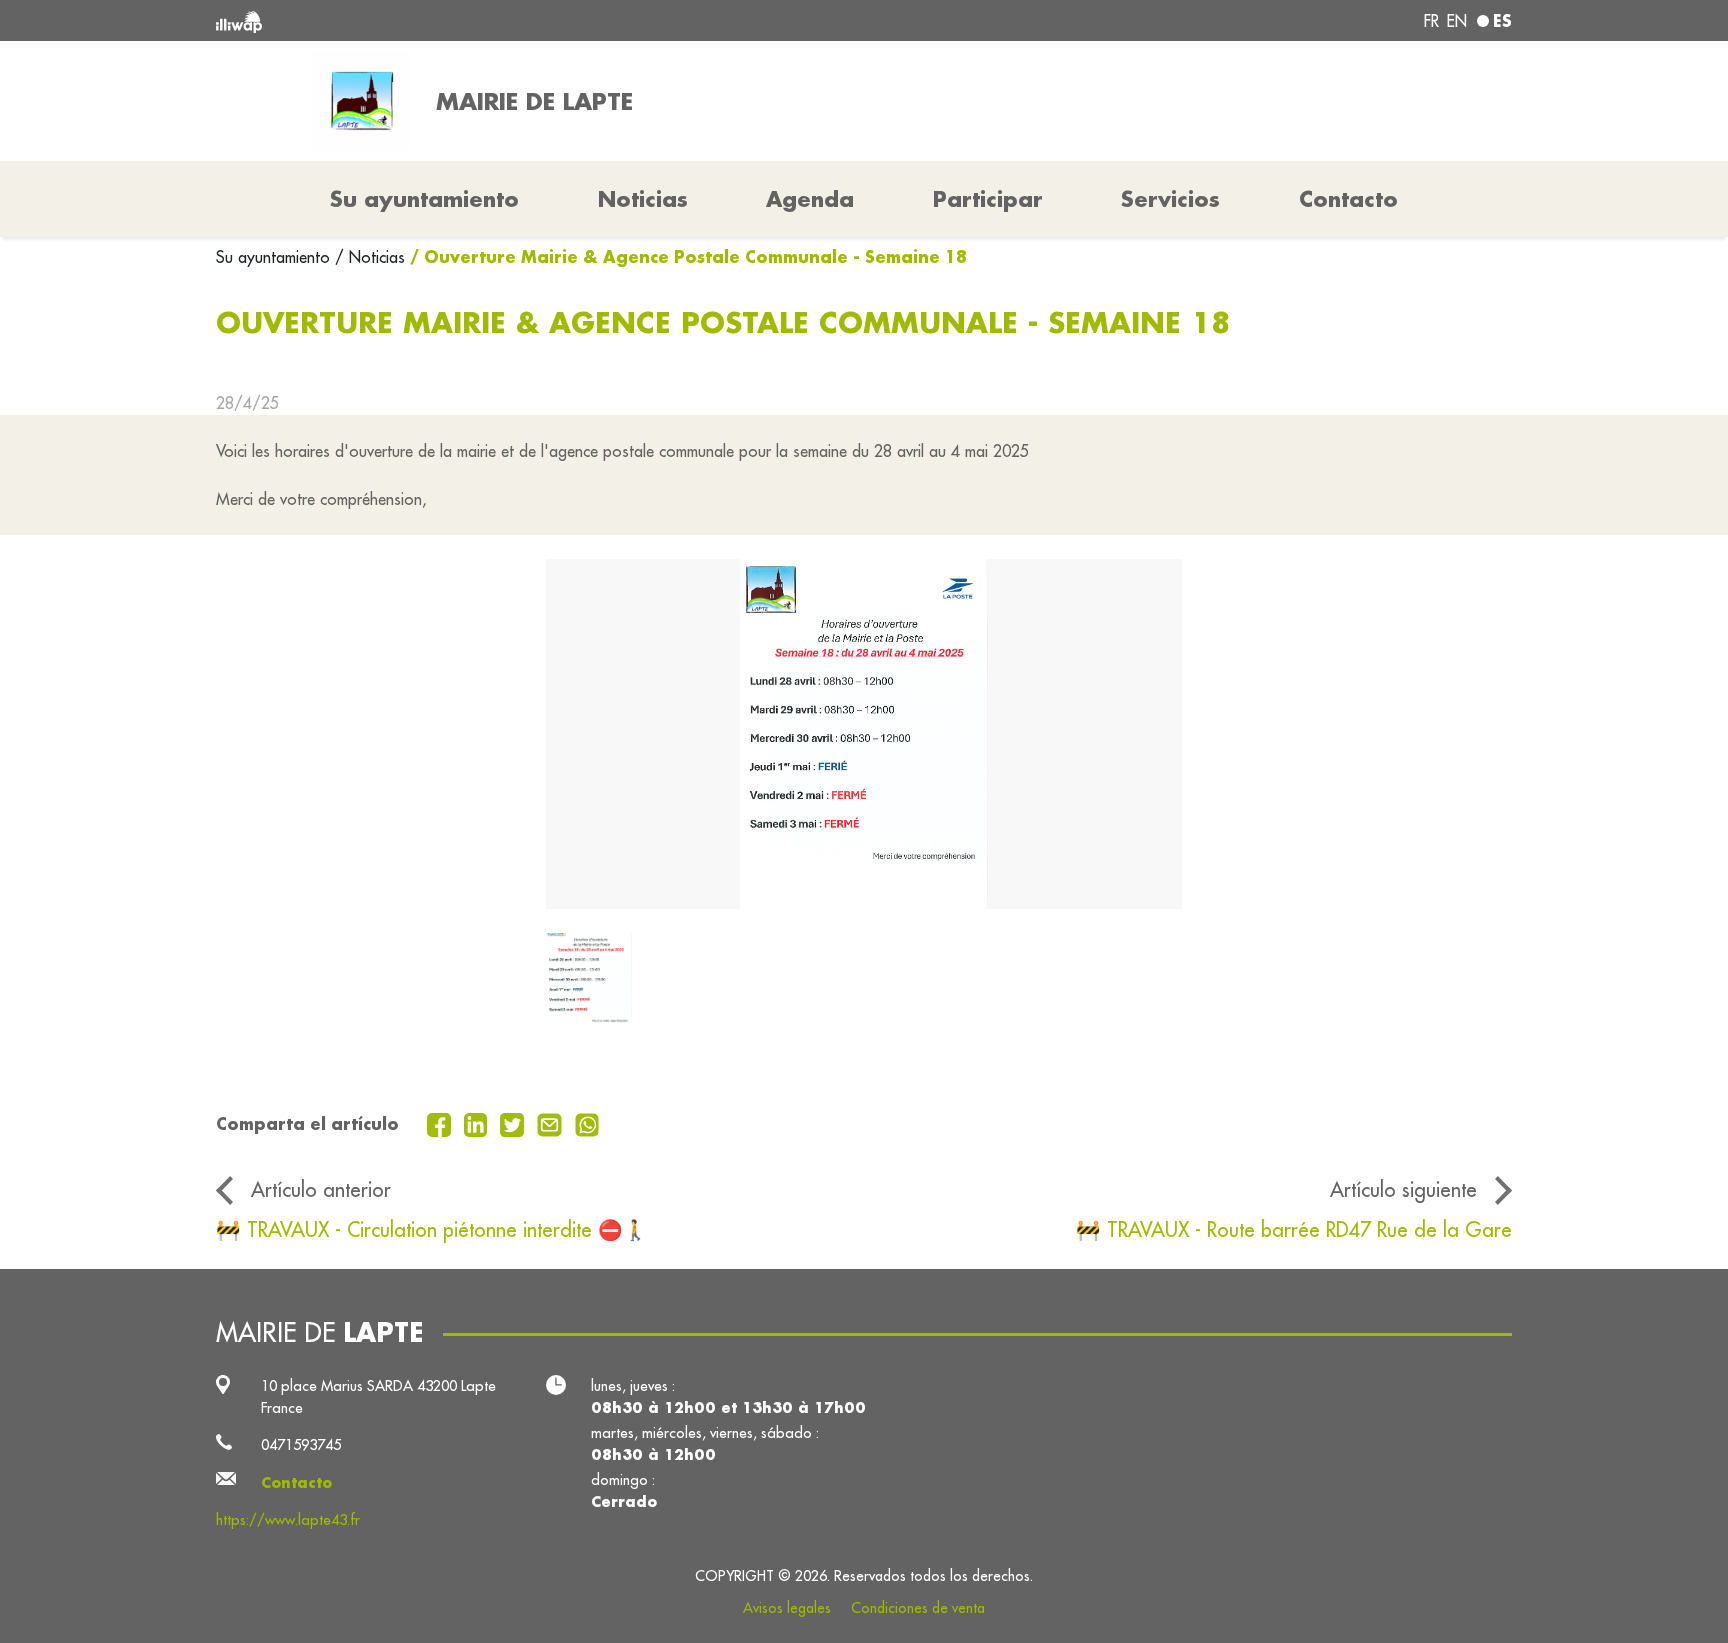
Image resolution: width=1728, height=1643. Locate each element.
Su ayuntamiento (275, 257)
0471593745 (301, 1444)
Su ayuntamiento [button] (424, 199)
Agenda (810, 199)
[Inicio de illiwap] (479, 20)
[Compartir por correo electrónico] (552, 1123)
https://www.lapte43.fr (288, 1519)
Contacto (1348, 199)
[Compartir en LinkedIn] (478, 1123)
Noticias (643, 199)
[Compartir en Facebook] (441, 1123)
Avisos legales (787, 1608)
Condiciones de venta (918, 1608)
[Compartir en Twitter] (514, 1123)
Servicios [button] (1170, 199)
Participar (988, 199)
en (1457, 21)
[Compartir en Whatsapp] (587, 1123)
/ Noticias (370, 257)
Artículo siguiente (1403, 1189)
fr (1431, 21)
